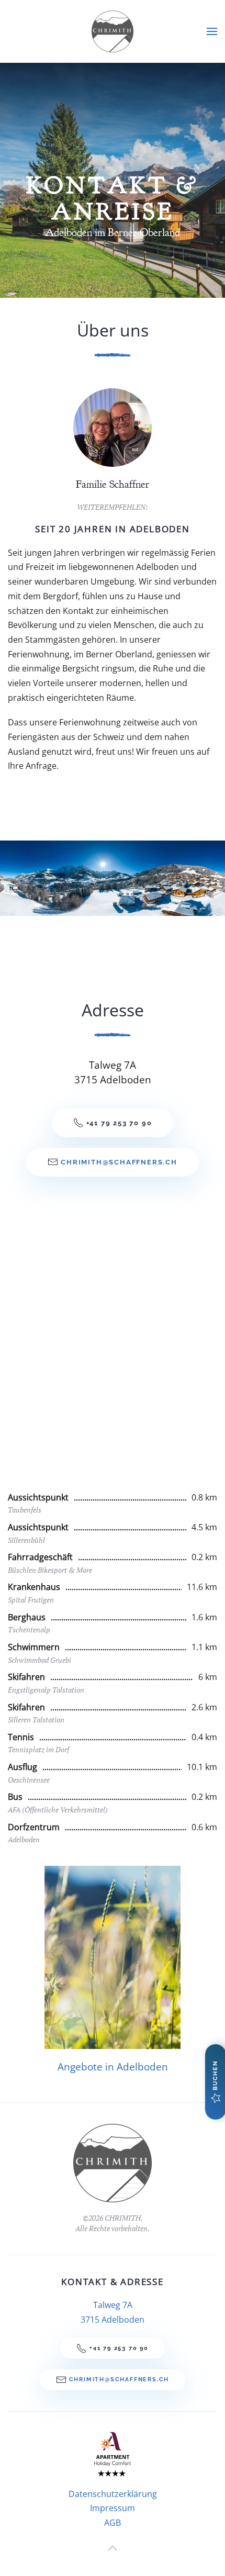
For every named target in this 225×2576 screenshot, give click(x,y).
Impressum (113, 2508)
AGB (113, 2523)
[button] (212, 31)
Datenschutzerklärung (113, 2494)
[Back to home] (113, 31)
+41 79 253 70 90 (119, 1123)
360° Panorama (66, 878)
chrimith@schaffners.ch (119, 1162)
